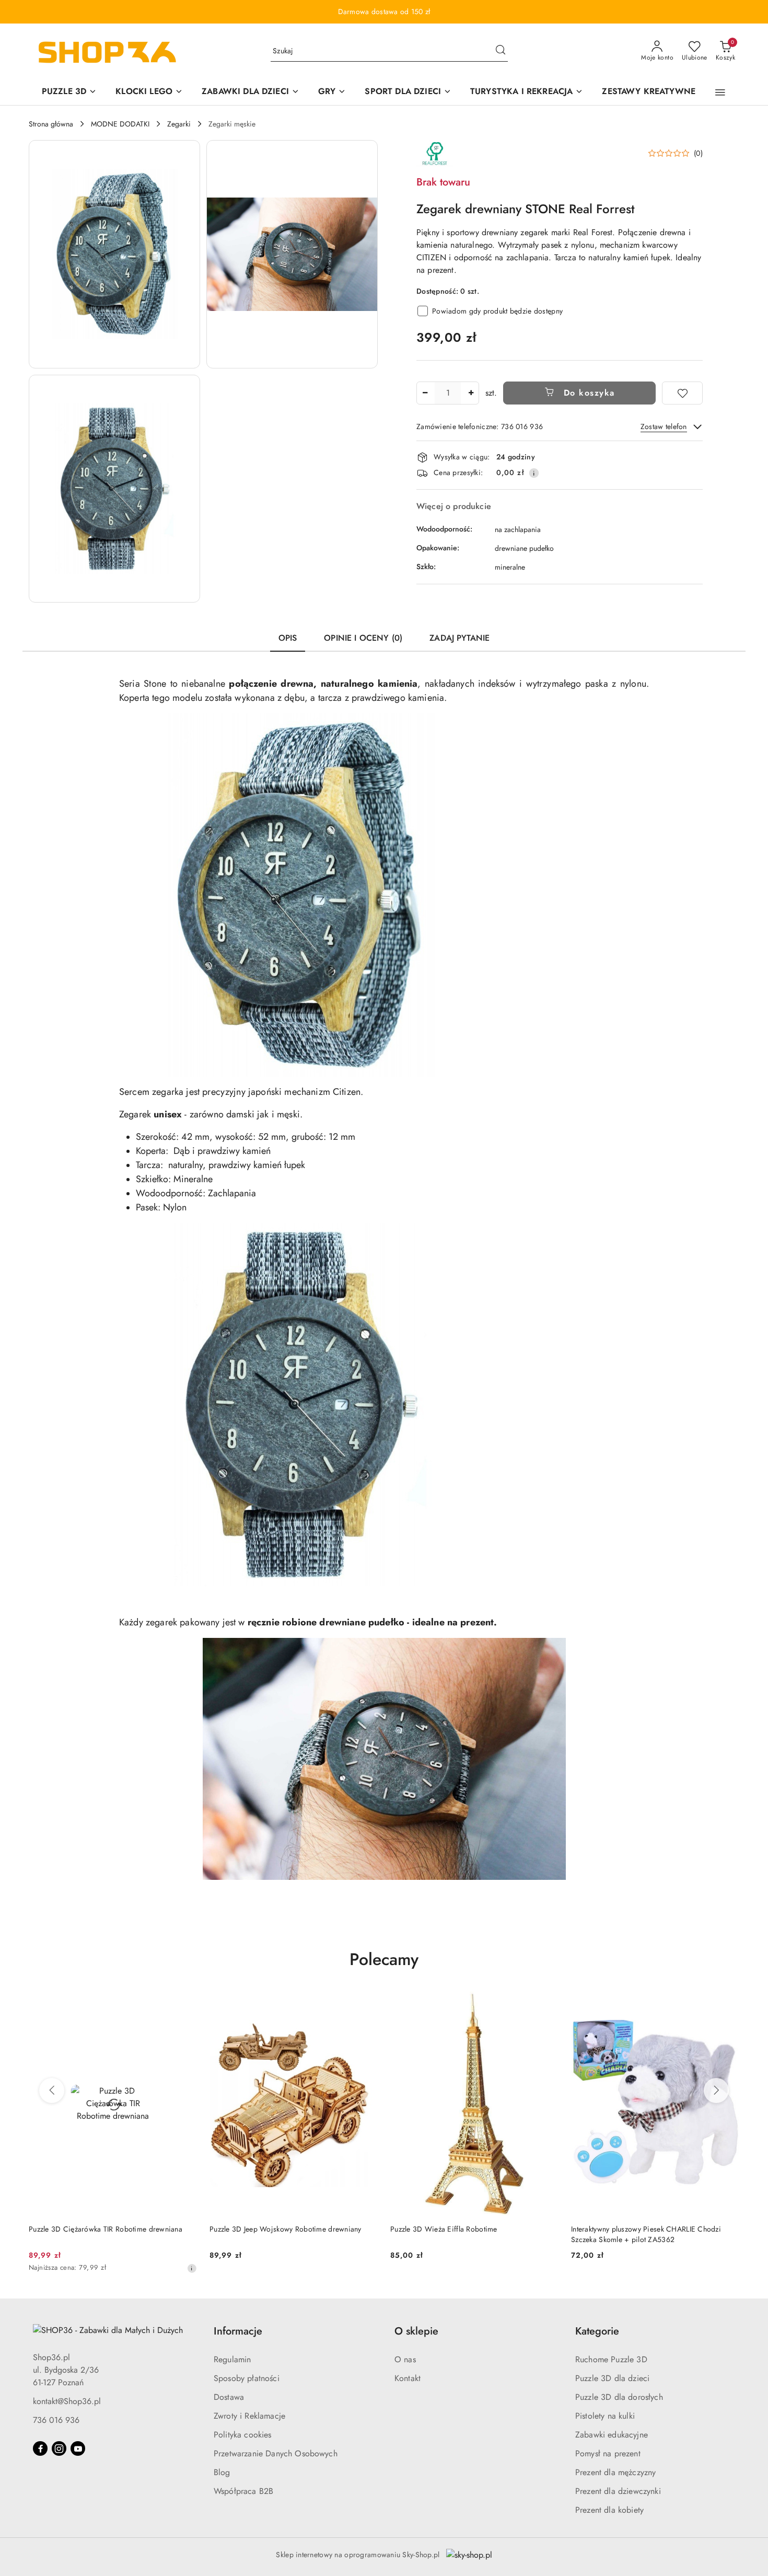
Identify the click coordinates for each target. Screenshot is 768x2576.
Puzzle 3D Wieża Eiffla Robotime (444, 2229)
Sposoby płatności (247, 2378)
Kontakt (408, 2378)
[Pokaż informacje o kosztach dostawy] (534, 473)
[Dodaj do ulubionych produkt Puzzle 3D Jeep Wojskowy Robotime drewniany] (366, 2003)
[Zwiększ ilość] (471, 393)
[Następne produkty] (716, 2090)
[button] (720, 93)
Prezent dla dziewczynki (618, 2491)
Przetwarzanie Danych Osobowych (276, 2453)
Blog (222, 2472)
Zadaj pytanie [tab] (459, 638)
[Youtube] (78, 2448)
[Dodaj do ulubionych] (682, 393)
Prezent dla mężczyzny (615, 2472)
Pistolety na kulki (605, 2416)
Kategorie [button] (597, 2331)
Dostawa (229, 2397)
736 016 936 (56, 2420)
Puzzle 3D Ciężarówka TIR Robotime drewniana (106, 2229)
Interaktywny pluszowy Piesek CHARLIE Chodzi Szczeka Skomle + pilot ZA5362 (646, 2234)
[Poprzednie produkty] (52, 2090)
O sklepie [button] (416, 2331)
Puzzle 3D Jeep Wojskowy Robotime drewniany (286, 2229)
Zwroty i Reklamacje (249, 2416)
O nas (405, 2359)
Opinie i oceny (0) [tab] (363, 638)
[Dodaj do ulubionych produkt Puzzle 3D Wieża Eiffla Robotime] (546, 2003)
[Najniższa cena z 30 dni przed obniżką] (192, 2268)
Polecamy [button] (384, 1959)
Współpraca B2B (243, 2491)
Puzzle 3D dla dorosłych (619, 2397)
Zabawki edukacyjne (612, 2435)
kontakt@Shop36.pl (67, 2401)
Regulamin (232, 2359)
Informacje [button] (238, 2331)
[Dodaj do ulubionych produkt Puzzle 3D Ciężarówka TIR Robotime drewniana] (185, 2003)
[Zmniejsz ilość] (425, 393)
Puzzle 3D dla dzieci (612, 2378)
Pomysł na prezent (608, 2453)
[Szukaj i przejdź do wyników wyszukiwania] (501, 51)
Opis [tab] (288, 638)
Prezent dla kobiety (609, 2510)
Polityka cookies (243, 2435)
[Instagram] (59, 2448)
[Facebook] (40, 2448)
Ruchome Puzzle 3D (611, 2359)
